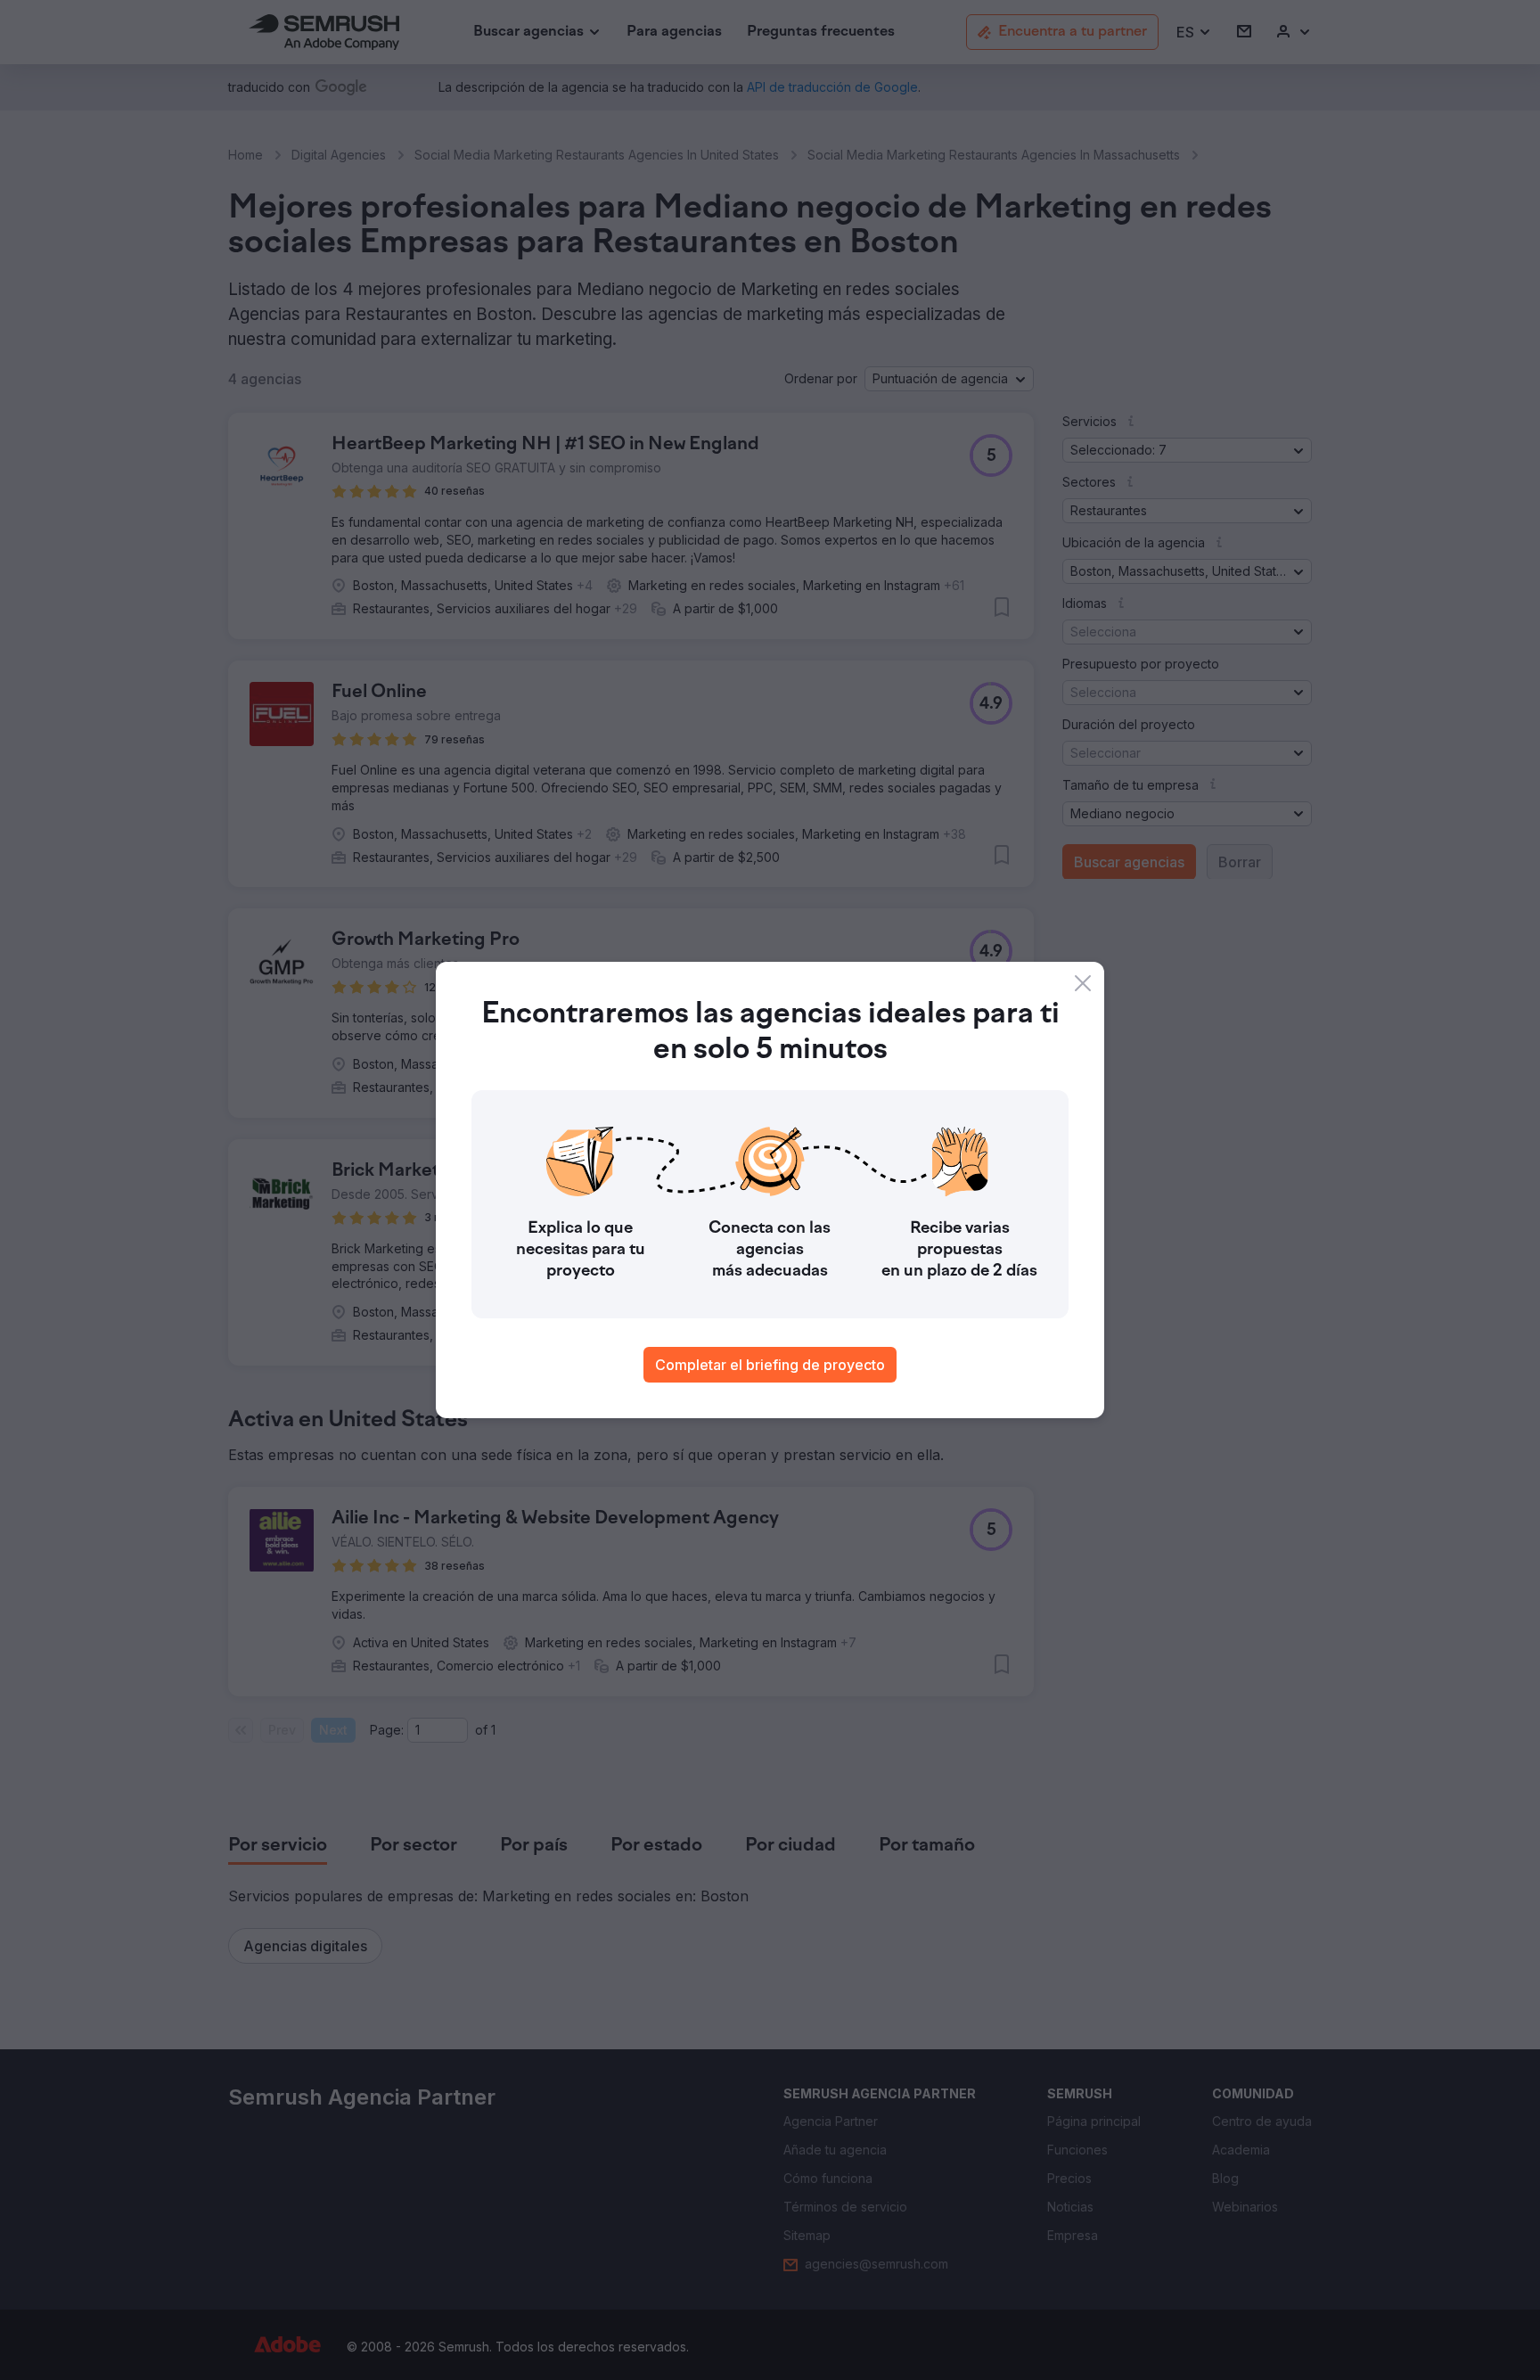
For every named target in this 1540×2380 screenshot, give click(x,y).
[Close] (1083, 983)
